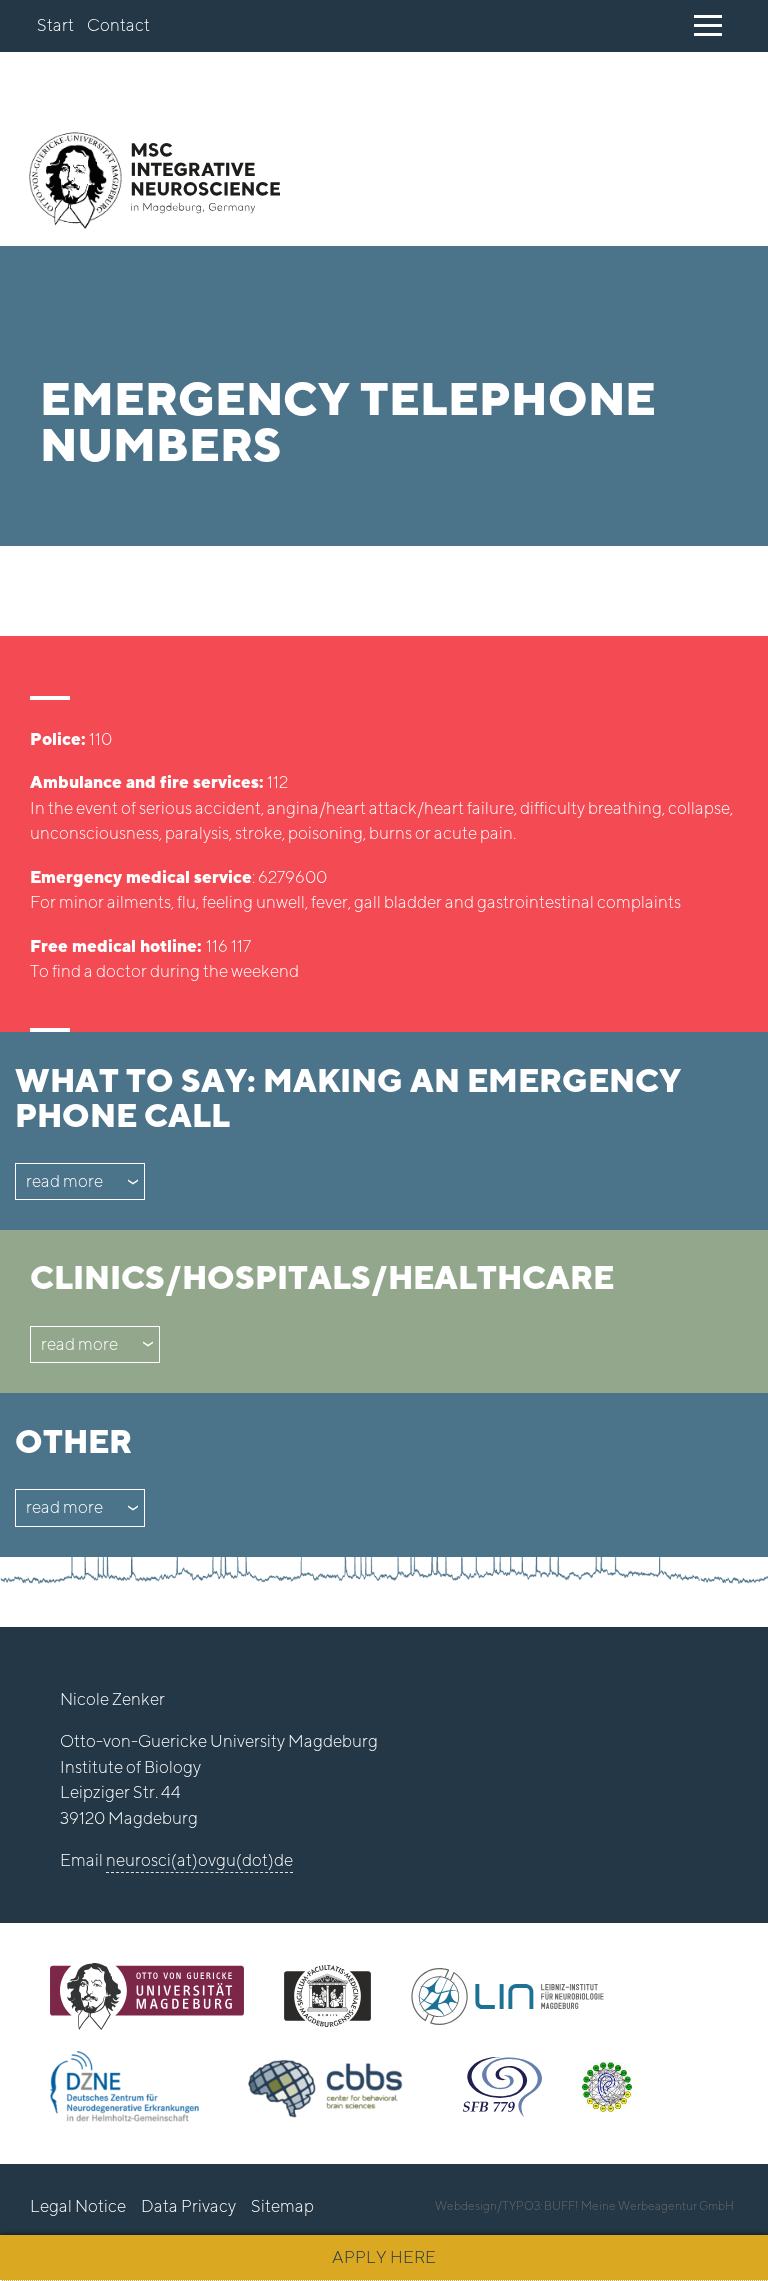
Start (55, 25)
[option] (384, 396)
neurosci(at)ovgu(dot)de (199, 1860)
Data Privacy (188, 2206)
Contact (118, 25)
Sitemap (282, 2206)
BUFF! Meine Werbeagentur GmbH (639, 2206)
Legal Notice (78, 2206)
